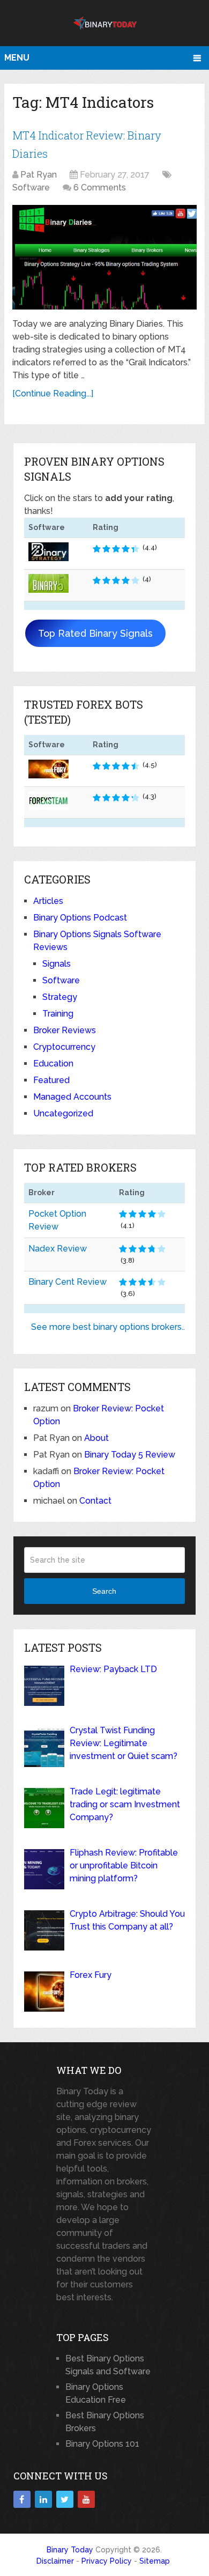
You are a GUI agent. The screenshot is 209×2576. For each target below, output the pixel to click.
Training (58, 1014)
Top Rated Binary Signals (95, 633)
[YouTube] (86, 2499)
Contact (95, 1501)
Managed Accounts (72, 1097)
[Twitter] (65, 2499)
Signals (57, 964)
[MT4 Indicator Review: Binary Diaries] (104, 257)
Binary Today (70, 2550)
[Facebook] (22, 2499)
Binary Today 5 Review (130, 1455)
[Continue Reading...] (53, 393)
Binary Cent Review (68, 1282)
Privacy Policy (107, 2561)
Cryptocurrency (64, 1047)
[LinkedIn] (43, 2499)
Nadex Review (58, 1249)
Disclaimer (55, 2561)
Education (53, 1063)
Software (31, 187)
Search (104, 1591)
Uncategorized (63, 1113)
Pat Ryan (39, 175)
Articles (48, 901)
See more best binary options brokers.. (108, 1327)
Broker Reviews (65, 1030)
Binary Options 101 (102, 2444)
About (96, 1438)
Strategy (60, 997)
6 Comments (100, 187)
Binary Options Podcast (80, 918)
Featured (51, 1080)
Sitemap (155, 2561)
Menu (17, 58)
